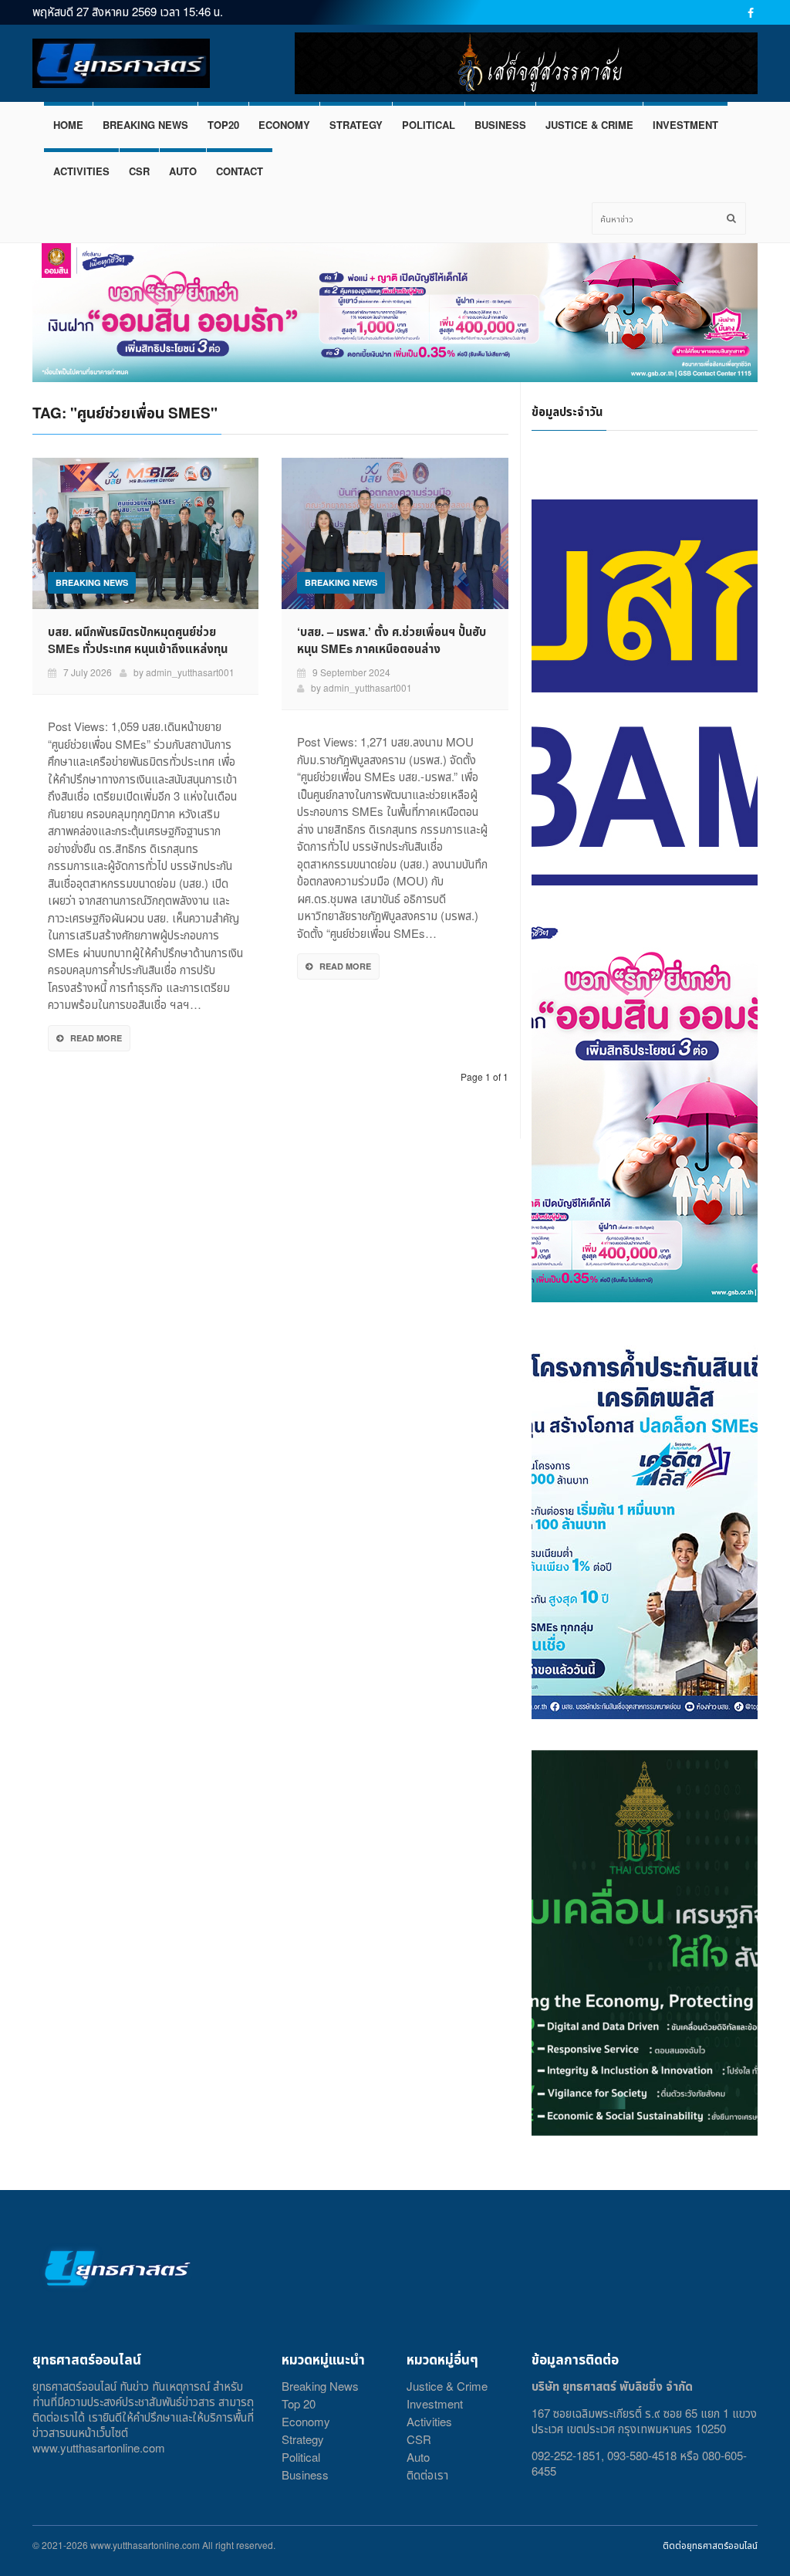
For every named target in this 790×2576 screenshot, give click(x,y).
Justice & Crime (447, 2386)
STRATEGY (356, 125)
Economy (306, 2421)
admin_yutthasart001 (190, 672)
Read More (96, 1038)
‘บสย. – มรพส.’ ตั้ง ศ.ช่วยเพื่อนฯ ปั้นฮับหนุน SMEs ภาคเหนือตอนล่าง (392, 640)
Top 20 (299, 2403)
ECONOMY (284, 125)
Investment (435, 2403)
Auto (418, 2457)
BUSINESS (500, 125)
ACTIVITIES (81, 171)
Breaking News (320, 2386)
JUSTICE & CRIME (589, 125)
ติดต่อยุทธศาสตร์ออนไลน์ (710, 2545)
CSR (139, 171)
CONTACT (240, 171)
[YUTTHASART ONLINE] (121, 64)
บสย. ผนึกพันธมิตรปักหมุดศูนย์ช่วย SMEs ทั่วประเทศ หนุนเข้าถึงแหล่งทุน (138, 640)
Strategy (303, 2439)
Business (305, 2474)
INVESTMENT (685, 125)
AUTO (183, 171)
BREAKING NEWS (145, 125)
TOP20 (223, 125)
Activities (429, 2421)
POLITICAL (429, 125)
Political (301, 2457)
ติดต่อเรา (427, 2474)
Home (68, 125)
